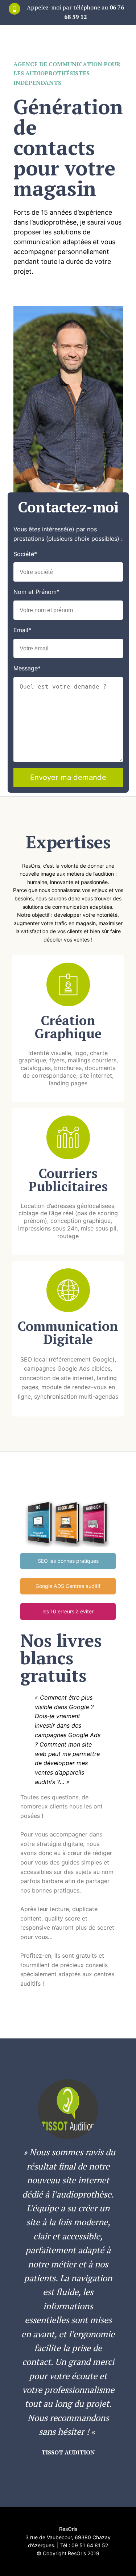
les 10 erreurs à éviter (68, 1611)
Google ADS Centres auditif (68, 1586)
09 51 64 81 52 (90, 2545)
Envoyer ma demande (68, 777)
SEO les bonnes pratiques (68, 1561)
